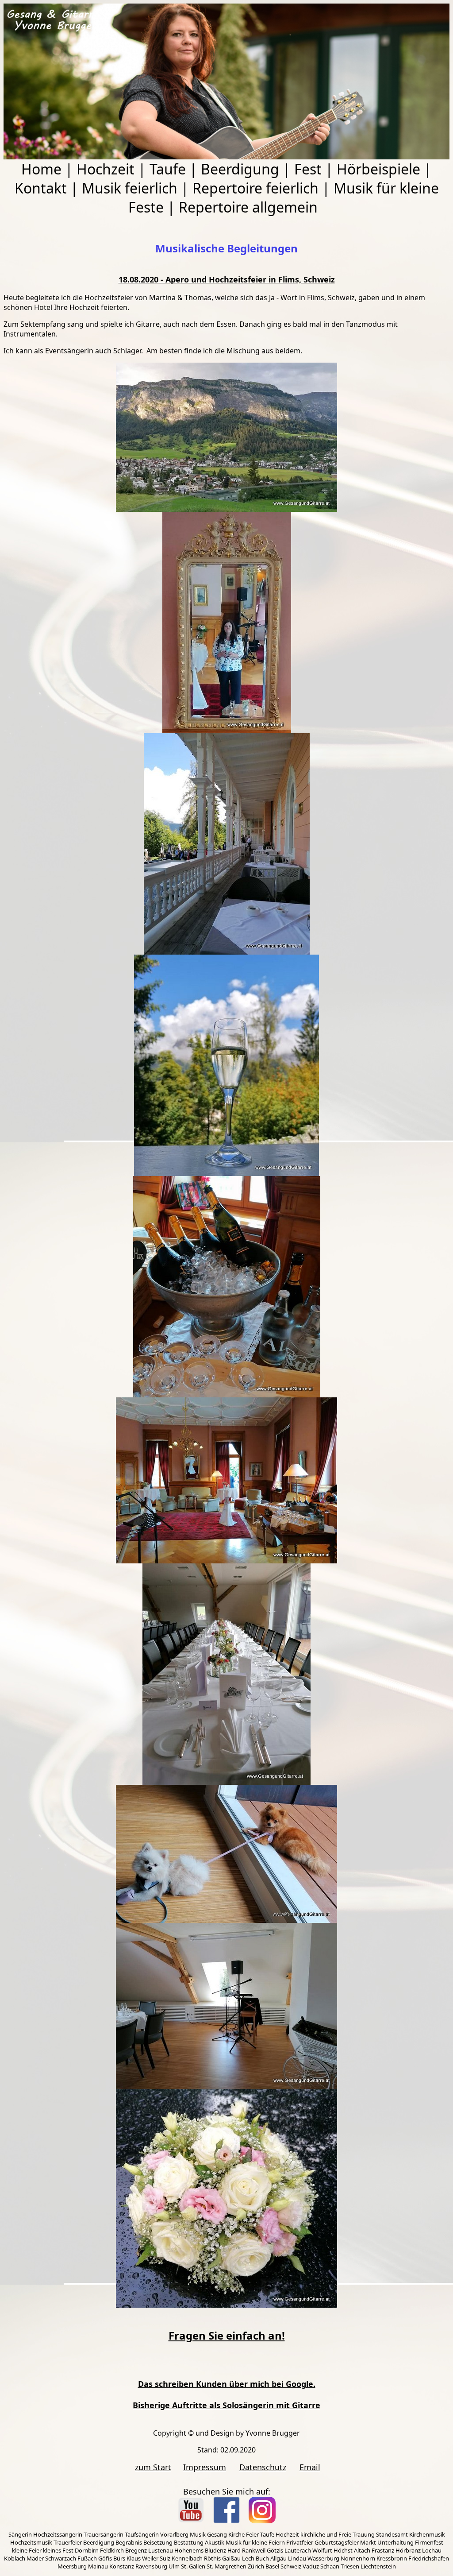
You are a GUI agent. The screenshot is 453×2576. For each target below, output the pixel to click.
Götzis (275, 2550)
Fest (308, 169)
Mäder (35, 2558)
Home (41, 169)
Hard (234, 2550)
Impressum (205, 2467)
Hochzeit (106, 169)
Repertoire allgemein (248, 207)
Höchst (343, 2550)
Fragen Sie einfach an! (227, 2335)
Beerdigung (240, 169)
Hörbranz (408, 2550)
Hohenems (189, 2550)
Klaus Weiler (142, 2558)
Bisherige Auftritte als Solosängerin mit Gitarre (226, 2405)
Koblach (15, 2558)
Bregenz (136, 2550)
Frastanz (383, 2550)
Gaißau (231, 2558)
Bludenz (215, 2550)
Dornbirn (87, 2550)
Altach (362, 2550)
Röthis (212, 2558)
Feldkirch (112, 2550)
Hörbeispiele (378, 169)
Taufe (168, 169)
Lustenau (161, 2550)
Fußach (87, 2558)
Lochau (432, 2550)
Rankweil (254, 2550)
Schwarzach (61, 2558)
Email (310, 2467)
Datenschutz (263, 2467)
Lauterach (298, 2550)
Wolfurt (322, 2550)
